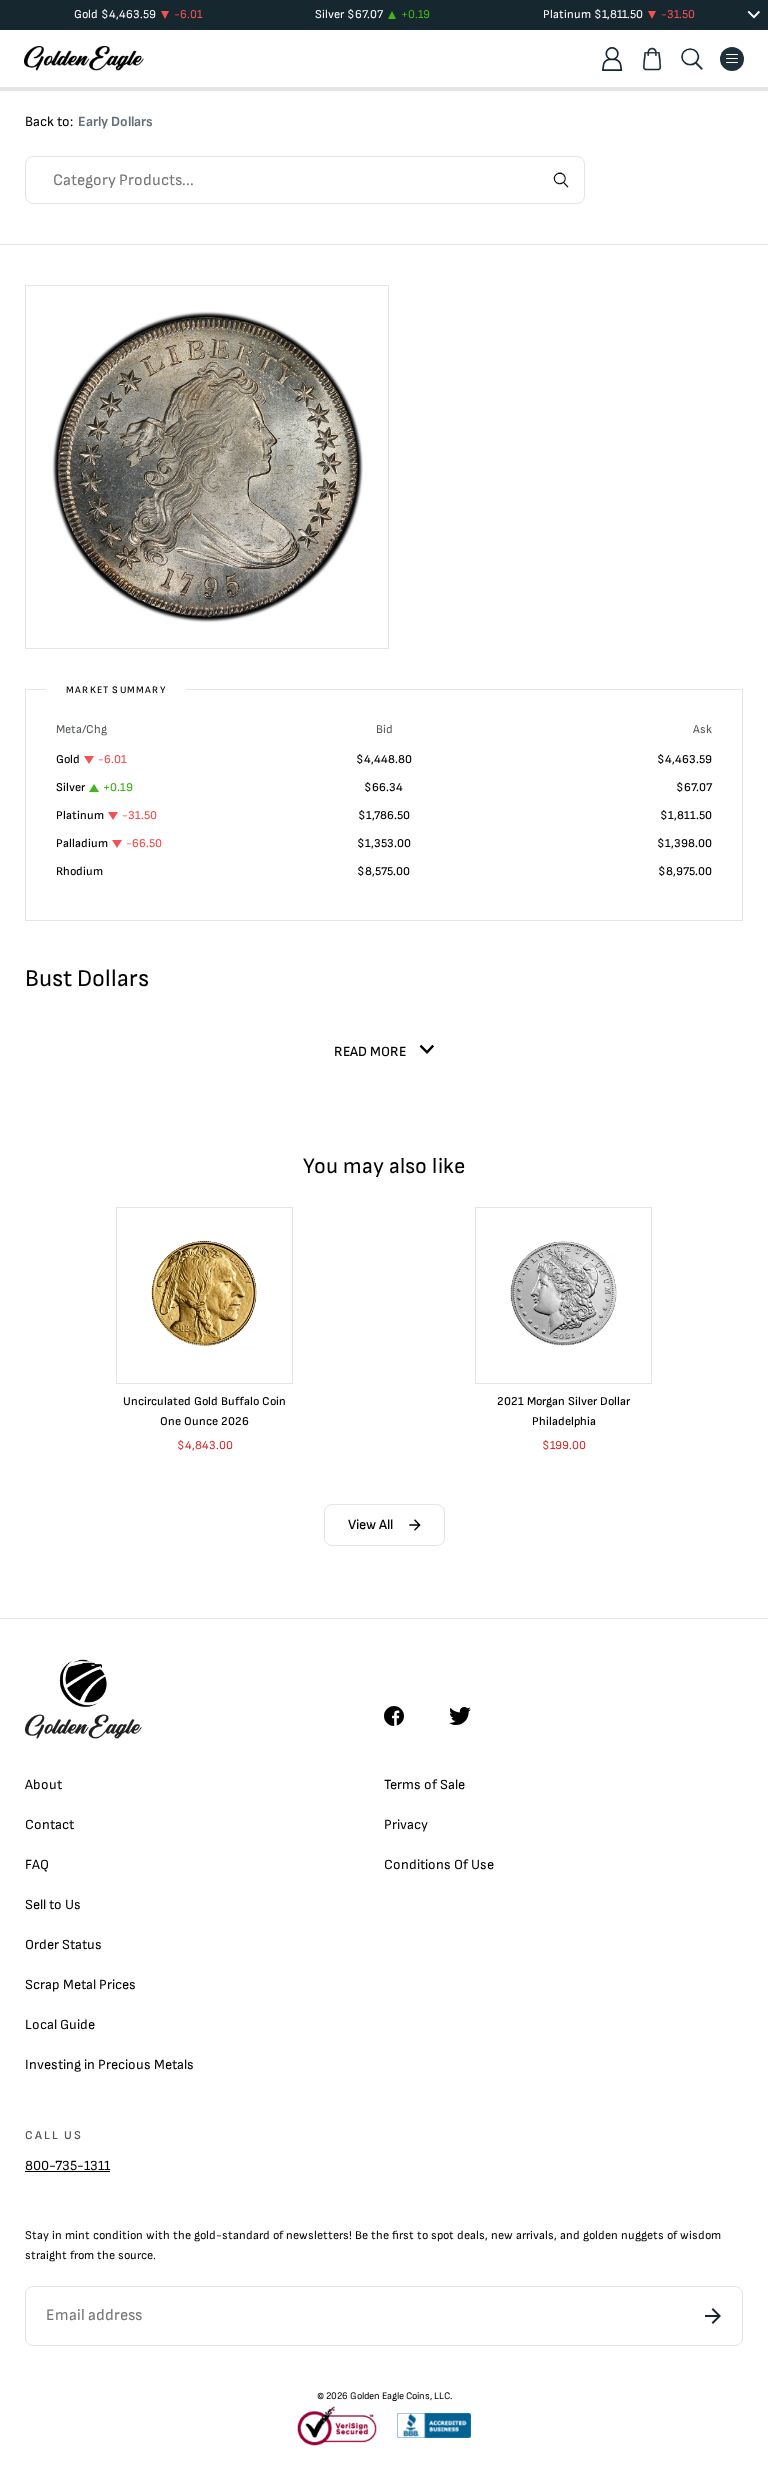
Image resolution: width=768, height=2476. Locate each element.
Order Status (63, 1944)
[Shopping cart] (652, 59)
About (43, 1784)
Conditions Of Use (439, 1864)
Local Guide (60, 2024)
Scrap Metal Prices (80, 1984)
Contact (49, 1824)
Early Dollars (115, 121)
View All (370, 1524)
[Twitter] (469, 1716)
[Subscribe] (713, 2316)
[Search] (692, 59)
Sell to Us (53, 1904)
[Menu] (732, 59)
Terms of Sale (424, 1784)
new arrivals (522, 2235)
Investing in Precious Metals (109, 2064)
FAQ (37, 1864)
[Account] (612, 59)
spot (442, 2235)
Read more (370, 1051)
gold (205, 2235)
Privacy (406, 1824)
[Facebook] (404, 1716)
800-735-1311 (67, 2165)
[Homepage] (84, 58)
